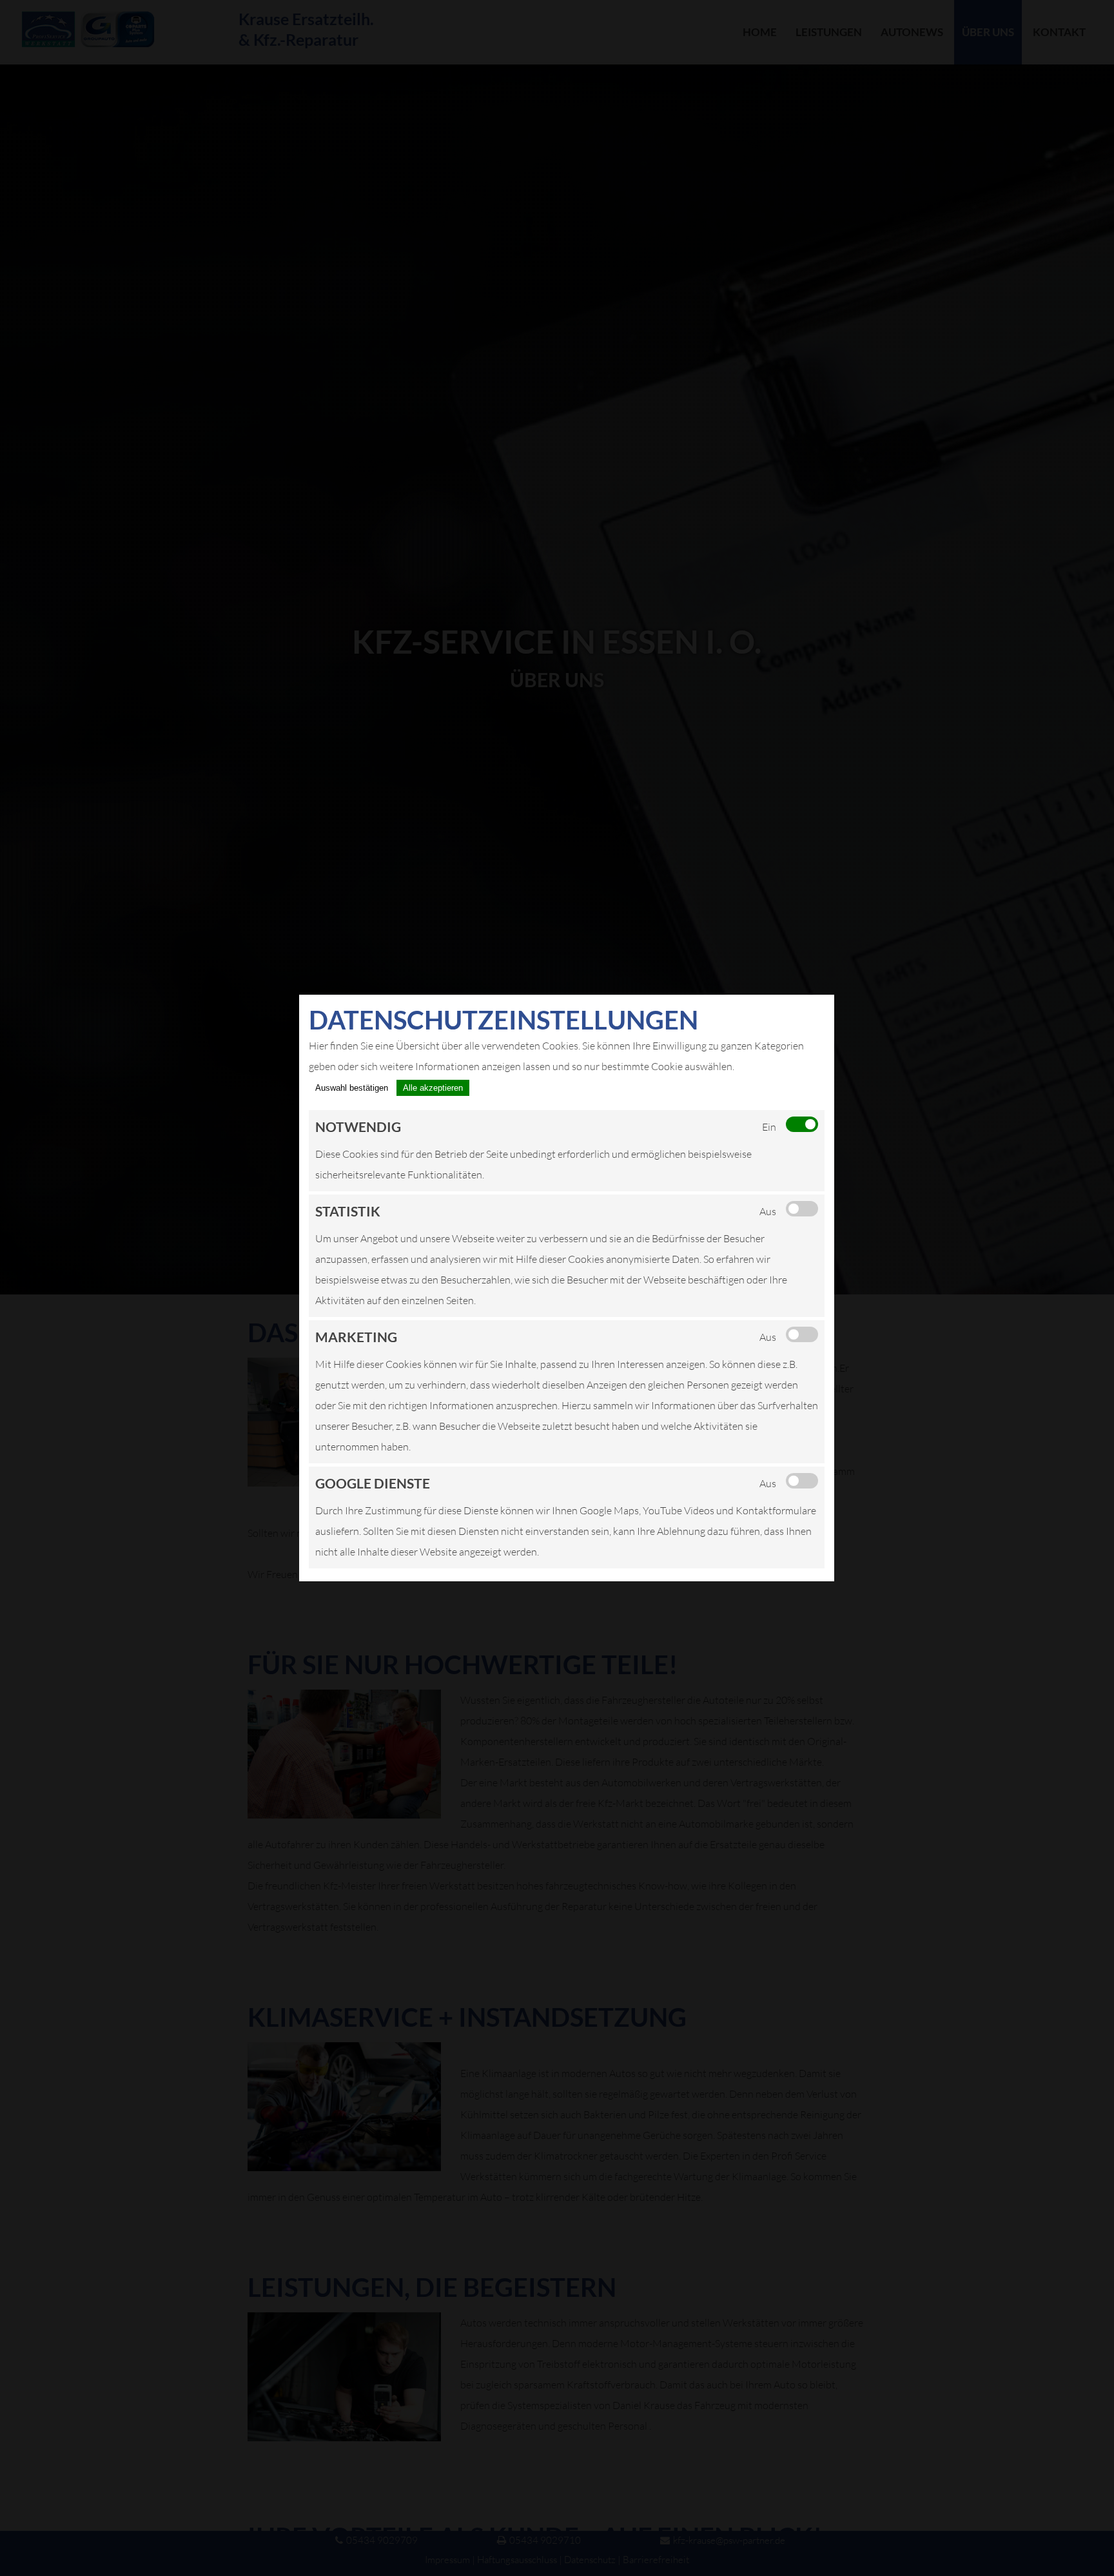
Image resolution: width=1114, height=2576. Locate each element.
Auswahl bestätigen (352, 1088)
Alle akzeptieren (433, 1088)
